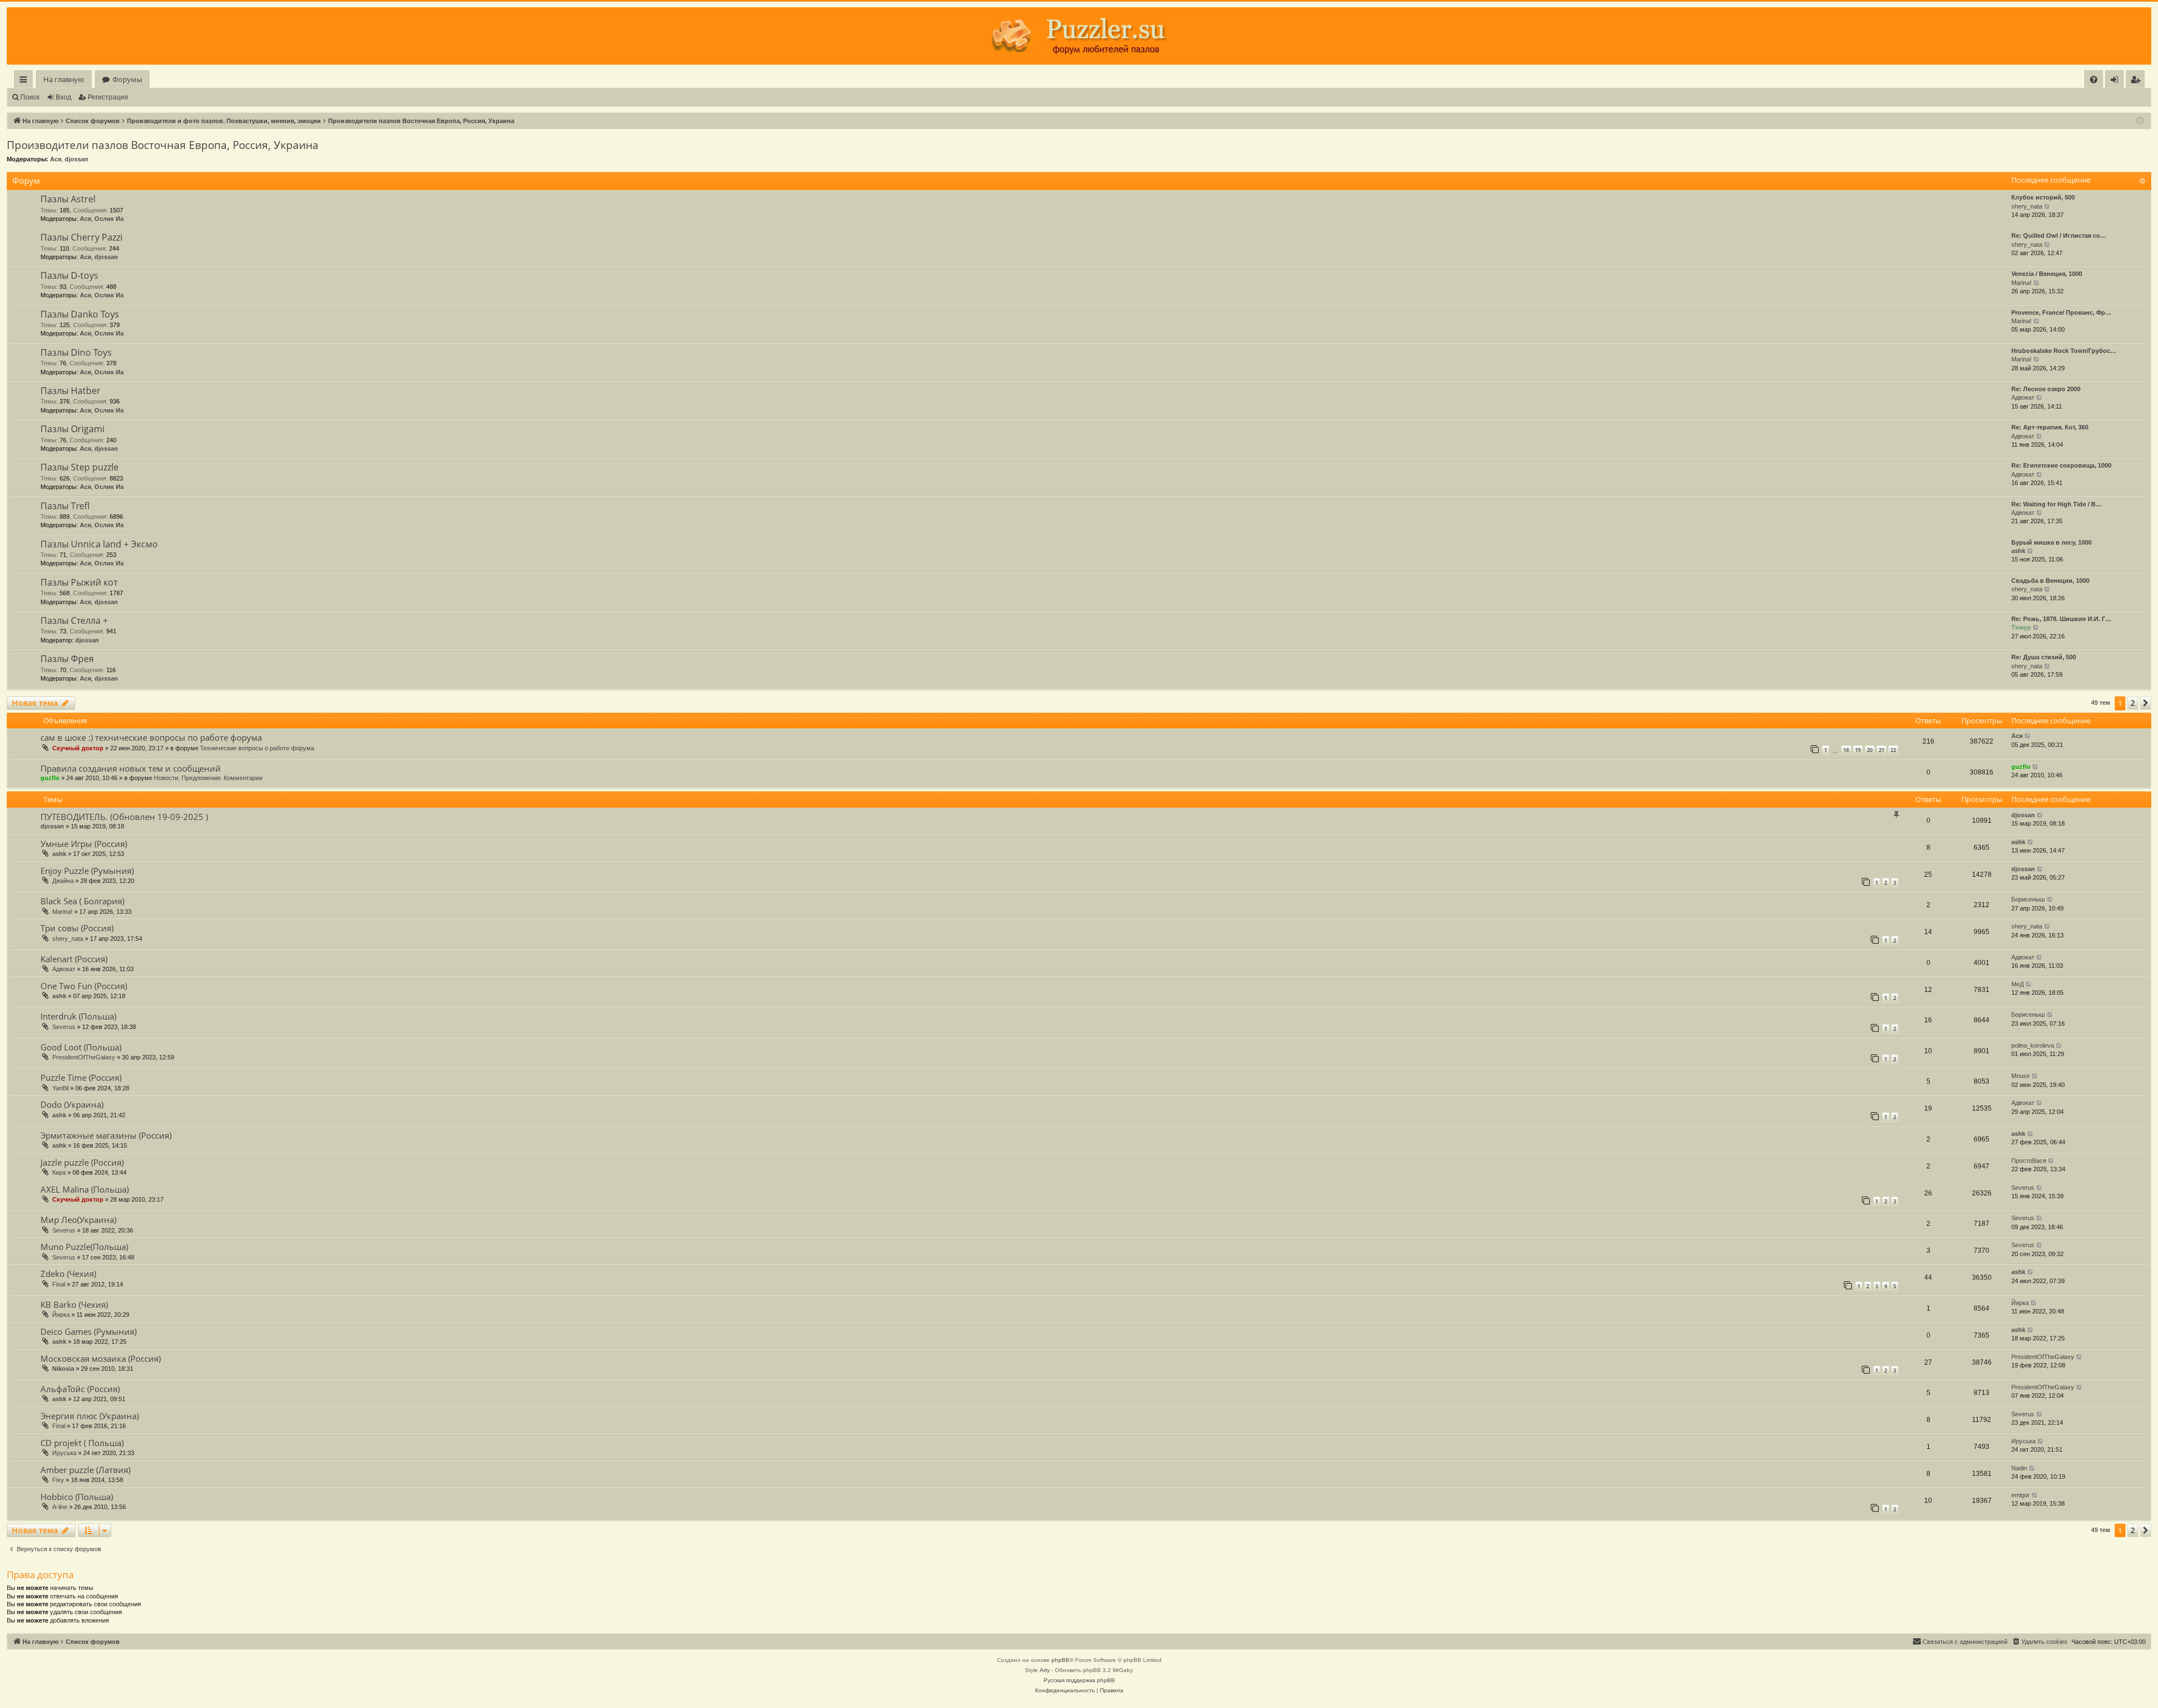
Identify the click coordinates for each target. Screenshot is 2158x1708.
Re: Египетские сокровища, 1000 (2061, 465)
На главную (64, 79)
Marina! (2021, 283)
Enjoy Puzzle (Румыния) (87, 871)
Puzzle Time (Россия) (81, 1077)
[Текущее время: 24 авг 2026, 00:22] (2140, 121)
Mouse (2021, 1076)
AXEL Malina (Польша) (85, 1189)
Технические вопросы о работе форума (257, 748)
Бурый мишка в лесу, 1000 (2052, 542)
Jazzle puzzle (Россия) (82, 1162)
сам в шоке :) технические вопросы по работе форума (151, 737)
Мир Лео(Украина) (78, 1220)
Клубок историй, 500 (2043, 197)
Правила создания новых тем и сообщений (131, 768)
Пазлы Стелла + (74, 620)
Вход (64, 97)
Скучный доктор (78, 748)
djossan (76, 159)
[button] (2146, 703)
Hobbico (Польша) (77, 1497)
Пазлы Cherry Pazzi (81, 237)
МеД (2018, 984)
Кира (59, 1172)
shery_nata (2027, 206)
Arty (1045, 1670)
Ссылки (26, 81)
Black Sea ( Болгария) (82, 901)
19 (1858, 750)
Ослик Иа (109, 219)
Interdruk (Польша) (78, 1016)
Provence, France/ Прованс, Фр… (2061, 312)
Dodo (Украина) (72, 1104)
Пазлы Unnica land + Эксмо (99, 544)
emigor (2021, 1495)
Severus (64, 1027)
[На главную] (1079, 36)
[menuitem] (2094, 80)
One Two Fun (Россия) (84, 986)
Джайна (63, 881)
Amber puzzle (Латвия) (85, 1470)
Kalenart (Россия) (74, 959)
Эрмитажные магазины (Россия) (106, 1135)
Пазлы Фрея (67, 659)
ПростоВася (2029, 1161)
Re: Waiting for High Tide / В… (2057, 504)
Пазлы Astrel (68, 199)
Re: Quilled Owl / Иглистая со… (2059, 235)
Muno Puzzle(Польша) (84, 1247)
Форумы (127, 79)
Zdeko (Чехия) (68, 1274)
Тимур (2021, 627)
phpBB (1060, 1660)
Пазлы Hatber (71, 391)
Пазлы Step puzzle (80, 467)
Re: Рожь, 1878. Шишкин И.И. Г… (2061, 619)
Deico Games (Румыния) (89, 1331)
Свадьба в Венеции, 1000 (2050, 581)
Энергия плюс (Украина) (90, 1416)
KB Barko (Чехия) (74, 1304)
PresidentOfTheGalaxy (84, 1057)
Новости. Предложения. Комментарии (208, 778)
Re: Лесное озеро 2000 (2046, 389)
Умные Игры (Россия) (84, 844)
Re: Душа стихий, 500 (2044, 657)
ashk (2018, 551)
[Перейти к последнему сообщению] (2028, 736)
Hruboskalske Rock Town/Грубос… (2064, 351)
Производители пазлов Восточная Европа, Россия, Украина (163, 145)
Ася (56, 159)
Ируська (64, 1453)
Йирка (61, 1315)
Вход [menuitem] (2117, 81)
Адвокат (2023, 397)
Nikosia (63, 1369)
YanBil (60, 1088)
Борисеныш (2028, 899)
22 (1893, 750)
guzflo (50, 778)
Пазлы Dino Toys (76, 352)
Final (59, 1284)
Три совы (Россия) (77, 928)
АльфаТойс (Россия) (80, 1389)
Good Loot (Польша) (81, 1047)
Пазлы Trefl (65, 506)
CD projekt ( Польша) (82, 1443)
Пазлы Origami (72, 429)
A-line (60, 1507)
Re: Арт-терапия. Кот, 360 (2050, 427)
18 (1846, 750)
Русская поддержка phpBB (1079, 1680)
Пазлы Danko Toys (80, 314)
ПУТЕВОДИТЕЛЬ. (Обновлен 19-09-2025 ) (124, 817)
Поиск (30, 97)
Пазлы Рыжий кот (79, 582)
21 (1882, 750)
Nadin (2019, 1468)
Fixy (58, 1480)
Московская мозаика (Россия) (101, 1358)
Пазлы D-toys (69, 275)
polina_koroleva (2033, 1045)
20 (1870, 750)
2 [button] (2133, 703)
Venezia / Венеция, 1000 (2047, 274)
